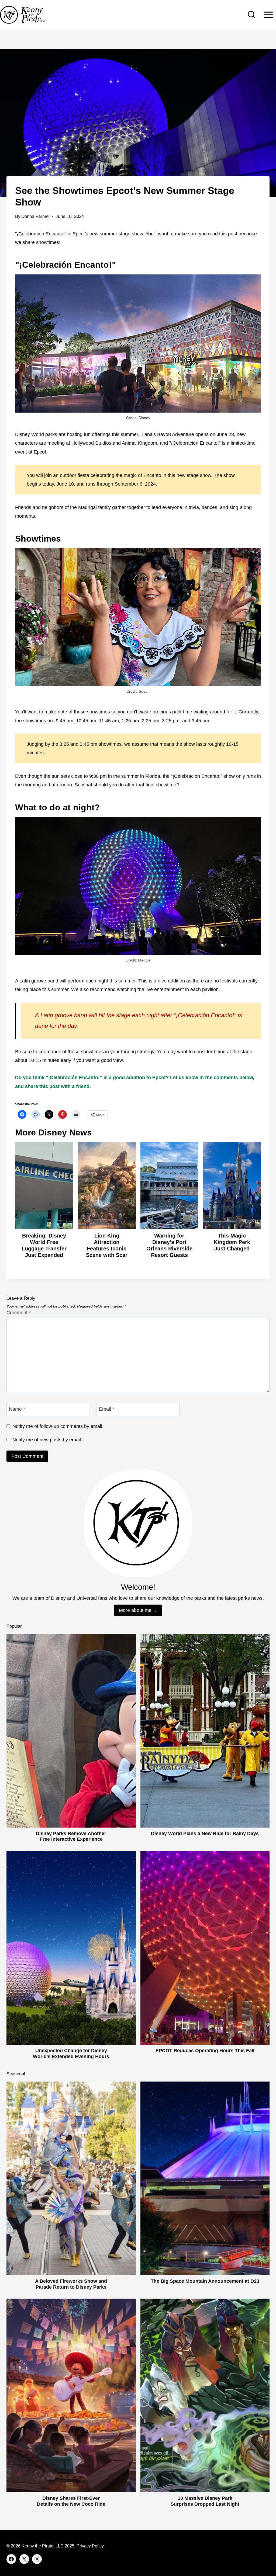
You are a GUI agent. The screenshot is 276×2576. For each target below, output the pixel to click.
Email (107, 1409)
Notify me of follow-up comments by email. (58, 1426)
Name (17, 1409)
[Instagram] (37, 2559)
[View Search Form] (251, 15)
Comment (19, 1313)
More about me (135, 1610)
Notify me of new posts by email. (47, 1440)
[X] (24, 2559)
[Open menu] (268, 15)
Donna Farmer (36, 216)
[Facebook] (11, 2559)
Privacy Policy (90, 2546)
